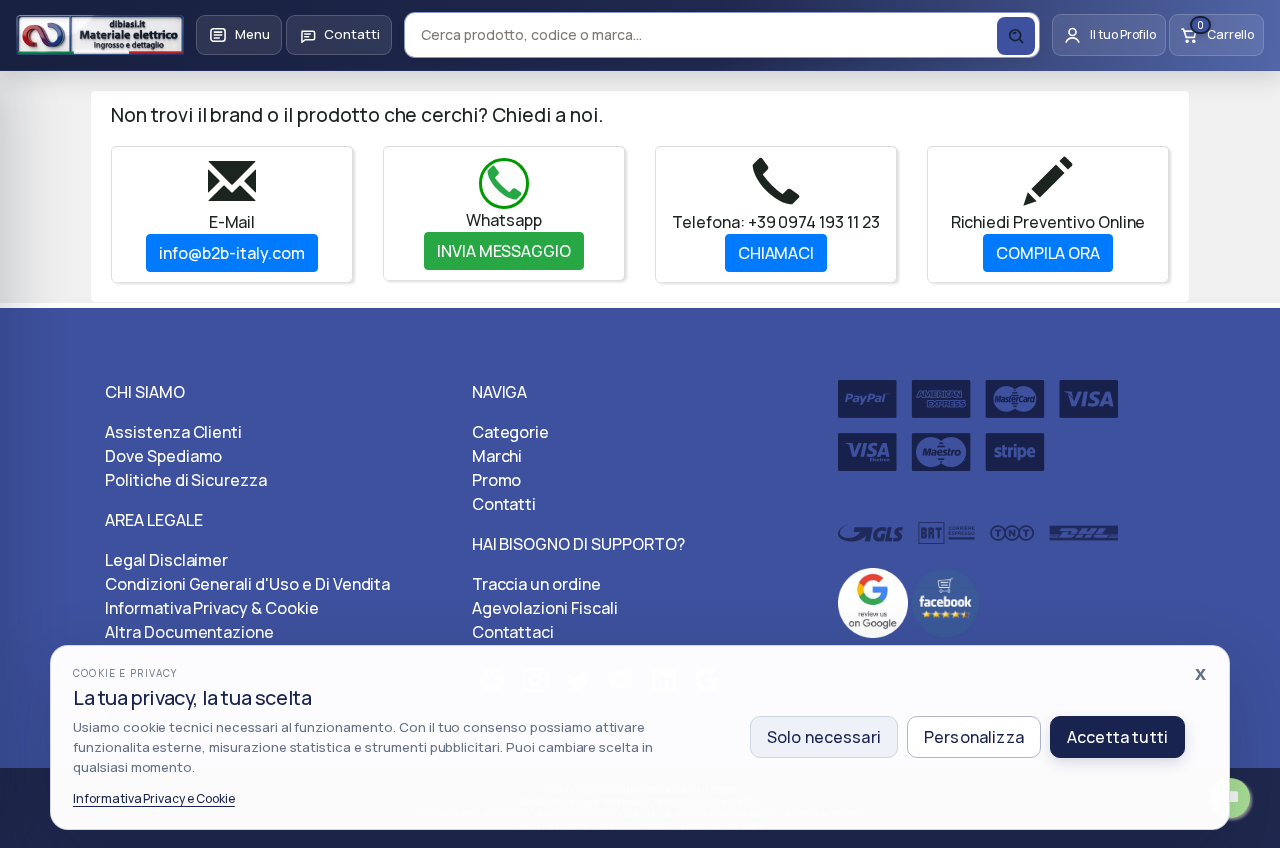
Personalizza (974, 737)
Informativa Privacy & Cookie (212, 608)
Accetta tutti (1117, 737)
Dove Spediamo (163, 456)
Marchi (497, 456)
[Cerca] (1016, 36)
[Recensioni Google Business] (873, 601)
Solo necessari (824, 737)
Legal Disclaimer (166, 560)
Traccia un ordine (536, 584)
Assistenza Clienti (173, 432)
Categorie (511, 432)
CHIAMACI (776, 253)
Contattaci (513, 632)
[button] (239, 35)
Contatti (504, 504)
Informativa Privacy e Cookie (154, 798)
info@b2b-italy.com (231, 253)
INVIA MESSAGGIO (504, 251)
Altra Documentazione (189, 632)
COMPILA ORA (1048, 253)
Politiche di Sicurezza (186, 480)
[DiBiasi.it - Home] (100, 35)
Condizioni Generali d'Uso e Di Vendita (247, 584)
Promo (497, 480)
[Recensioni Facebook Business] (946, 601)
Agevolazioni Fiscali (545, 608)
